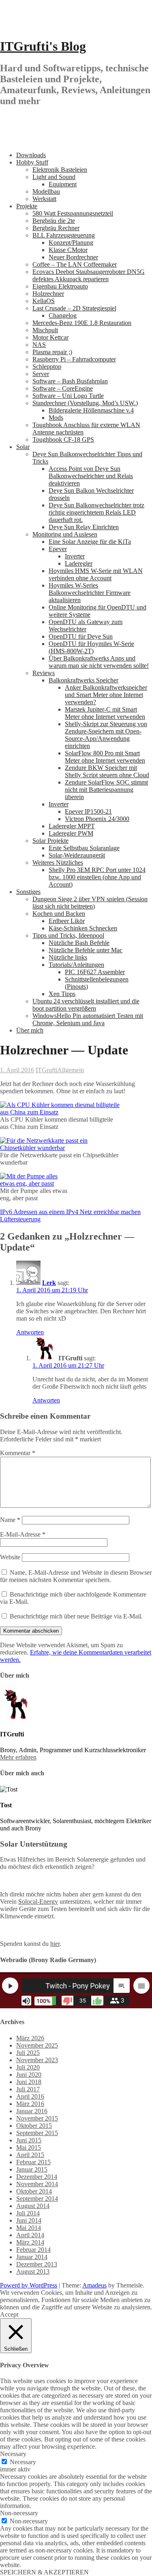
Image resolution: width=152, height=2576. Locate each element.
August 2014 (33, 2206)
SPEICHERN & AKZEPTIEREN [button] (44, 2572)
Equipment (63, 184)
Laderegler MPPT (72, 826)
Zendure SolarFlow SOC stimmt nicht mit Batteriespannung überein (106, 790)
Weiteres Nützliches (58, 863)
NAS (39, 345)
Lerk (49, 1283)
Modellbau (46, 191)
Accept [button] (9, 2314)
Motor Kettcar (50, 337)
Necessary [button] (13, 2454)
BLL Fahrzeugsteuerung (64, 235)
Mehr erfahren (18, 1757)
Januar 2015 (32, 2169)
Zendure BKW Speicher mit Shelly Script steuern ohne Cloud (107, 771)
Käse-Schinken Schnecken (83, 928)
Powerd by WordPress (29, 2285)
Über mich (30, 1030)
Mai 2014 (29, 2228)
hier (55, 1944)
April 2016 (30, 2096)
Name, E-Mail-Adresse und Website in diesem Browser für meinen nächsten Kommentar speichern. (76, 1576)
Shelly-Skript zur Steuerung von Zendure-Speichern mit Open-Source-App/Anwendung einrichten (106, 735)
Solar (23, 447)
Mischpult (45, 330)
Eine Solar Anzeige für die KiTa (90, 542)
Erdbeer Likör (67, 921)
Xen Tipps (62, 994)
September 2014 (37, 2199)
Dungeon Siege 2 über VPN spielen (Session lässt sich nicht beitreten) (90, 903)
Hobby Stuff (32, 162)
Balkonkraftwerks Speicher (83, 680)
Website (10, 1557)
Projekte (27, 206)
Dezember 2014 (37, 2177)
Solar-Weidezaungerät (77, 855)
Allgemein (71, 1070)
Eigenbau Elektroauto (60, 286)
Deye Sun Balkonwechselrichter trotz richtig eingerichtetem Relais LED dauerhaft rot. (96, 512)
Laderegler (79, 563)
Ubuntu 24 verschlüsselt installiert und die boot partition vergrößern (86, 1005)
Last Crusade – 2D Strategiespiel (74, 308)
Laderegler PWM (71, 833)
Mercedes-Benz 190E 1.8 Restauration (82, 323)
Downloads (31, 155)
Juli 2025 (28, 2053)
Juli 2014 (28, 2213)
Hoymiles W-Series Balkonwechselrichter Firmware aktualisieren (90, 593)
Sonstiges (28, 892)
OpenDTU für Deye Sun (81, 636)
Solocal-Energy (38, 1902)
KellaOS (44, 301)
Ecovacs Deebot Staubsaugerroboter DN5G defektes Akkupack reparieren (89, 275)
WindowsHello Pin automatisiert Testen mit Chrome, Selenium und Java (88, 1019)
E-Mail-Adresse (23, 1534)
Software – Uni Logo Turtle (68, 396)
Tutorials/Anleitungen (76, 965)
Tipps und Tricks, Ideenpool (68, 935)
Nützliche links (68, 957)
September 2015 (37, 2133)
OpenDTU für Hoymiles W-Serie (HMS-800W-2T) (91, 647)
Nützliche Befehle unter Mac (86, 950)
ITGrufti (46, 1070)
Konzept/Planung (71, 243)
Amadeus (94, 2285)
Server (41, 374)
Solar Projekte (50, 841)
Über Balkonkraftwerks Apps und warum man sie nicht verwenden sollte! (99, 662)
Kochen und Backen (59, 914)
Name (10, 1520)
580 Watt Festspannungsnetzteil (73, 213)
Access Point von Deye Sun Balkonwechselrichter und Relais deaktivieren (91, 476)
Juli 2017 (28, 2089)
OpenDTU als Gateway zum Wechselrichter (86, 625)
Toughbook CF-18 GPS (63, 439)
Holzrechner (48, 294)
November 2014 (37, 2184)
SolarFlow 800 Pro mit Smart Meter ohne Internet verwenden (105, 757)
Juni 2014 (29, 2220)
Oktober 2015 (34, 2126)
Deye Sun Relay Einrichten (84, 527)
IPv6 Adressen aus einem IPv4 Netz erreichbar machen (70, 1212)
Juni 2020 (29, 2075)
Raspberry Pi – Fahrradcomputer (74, 359)
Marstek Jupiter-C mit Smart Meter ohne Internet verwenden (105, 713)
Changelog (63, 315)
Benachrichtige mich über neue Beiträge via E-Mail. (76, 1616)
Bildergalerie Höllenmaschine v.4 (91, 410)
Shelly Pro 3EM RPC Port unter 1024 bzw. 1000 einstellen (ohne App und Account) (97, 877)
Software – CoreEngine (63, 388)
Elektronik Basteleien (60, 170)
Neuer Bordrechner (73, 257)
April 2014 (30, 2235)
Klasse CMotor (68, 250)
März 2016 (30, 2104)
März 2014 (30, 2242)
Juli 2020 (28, 2067)
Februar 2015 (33, 2162)
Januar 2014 (32, 2257)
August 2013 (33, 2271)
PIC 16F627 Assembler (95, 972)
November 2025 (37, 2045)
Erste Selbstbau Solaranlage (84, 848)
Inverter (75, 556)
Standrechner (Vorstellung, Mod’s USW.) (85, 403)
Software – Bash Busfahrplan (70, 381)
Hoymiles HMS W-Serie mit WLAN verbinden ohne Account (96, 574)
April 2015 (30, 2155)
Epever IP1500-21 (88, 811)
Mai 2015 (29, 2147)
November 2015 (37, 2118)
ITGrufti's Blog (43, 46)
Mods (56, 418)
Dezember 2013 (37, 2264)
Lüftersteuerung (20, 1219)
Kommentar (18, 1453)
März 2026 (30, 2038)
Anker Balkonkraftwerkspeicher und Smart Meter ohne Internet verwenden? (106, 695)
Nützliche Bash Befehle (79, 943)
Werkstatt (44, 199)
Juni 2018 (29, 2082)
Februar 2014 (33, 2250)
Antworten (30, 1332)
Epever (58, 549)
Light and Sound (54, 177)
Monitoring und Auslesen (65, 534)
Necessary (23, 2462)
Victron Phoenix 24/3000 (97, 819)
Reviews (44, 673)
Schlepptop (47, 367)
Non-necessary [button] (19, 2513)
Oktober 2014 (34, 2191)
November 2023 (37, 2060)
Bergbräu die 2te (54, 221)
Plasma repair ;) (52, 352)
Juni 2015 (29, 2140)
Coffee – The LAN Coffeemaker (75, 264)
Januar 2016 (32, 2111)
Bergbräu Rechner (56, 228)
